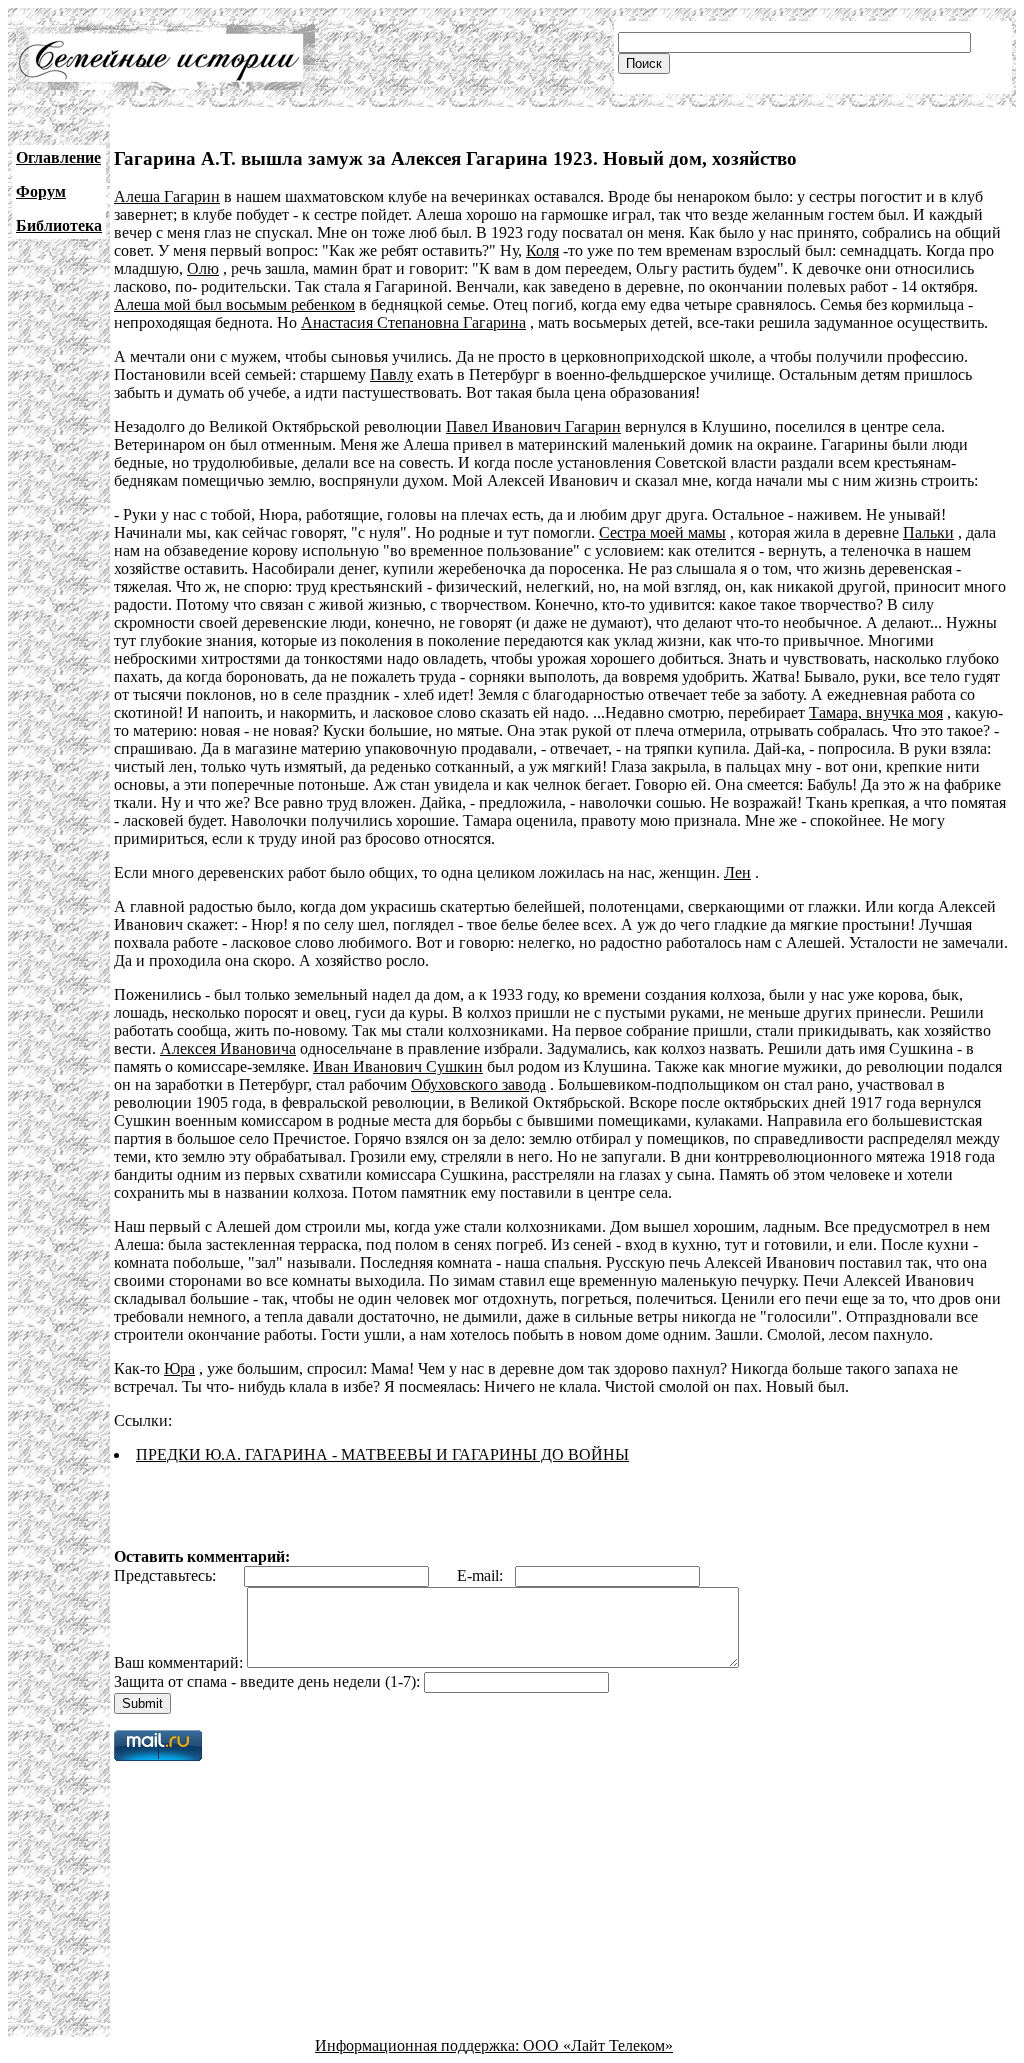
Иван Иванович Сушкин (398, 1066)
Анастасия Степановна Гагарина (413, 322)
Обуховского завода (478, 1084)
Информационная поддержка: (419, 2045)
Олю (203, 268)
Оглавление (58, 157)
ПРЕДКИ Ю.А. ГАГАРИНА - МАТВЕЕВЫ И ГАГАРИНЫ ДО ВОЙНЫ (382, 1454)
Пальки (928, 532)
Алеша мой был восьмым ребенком (234, 304)
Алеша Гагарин (167, 196)
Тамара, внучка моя (876, 712)
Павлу (391, 374)
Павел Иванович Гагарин (533, 426)
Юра (179, 1368)
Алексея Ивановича (228, 1048)
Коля (542, 250)
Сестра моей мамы (662, 532)
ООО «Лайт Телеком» (598, 2045)
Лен (737, 872)
